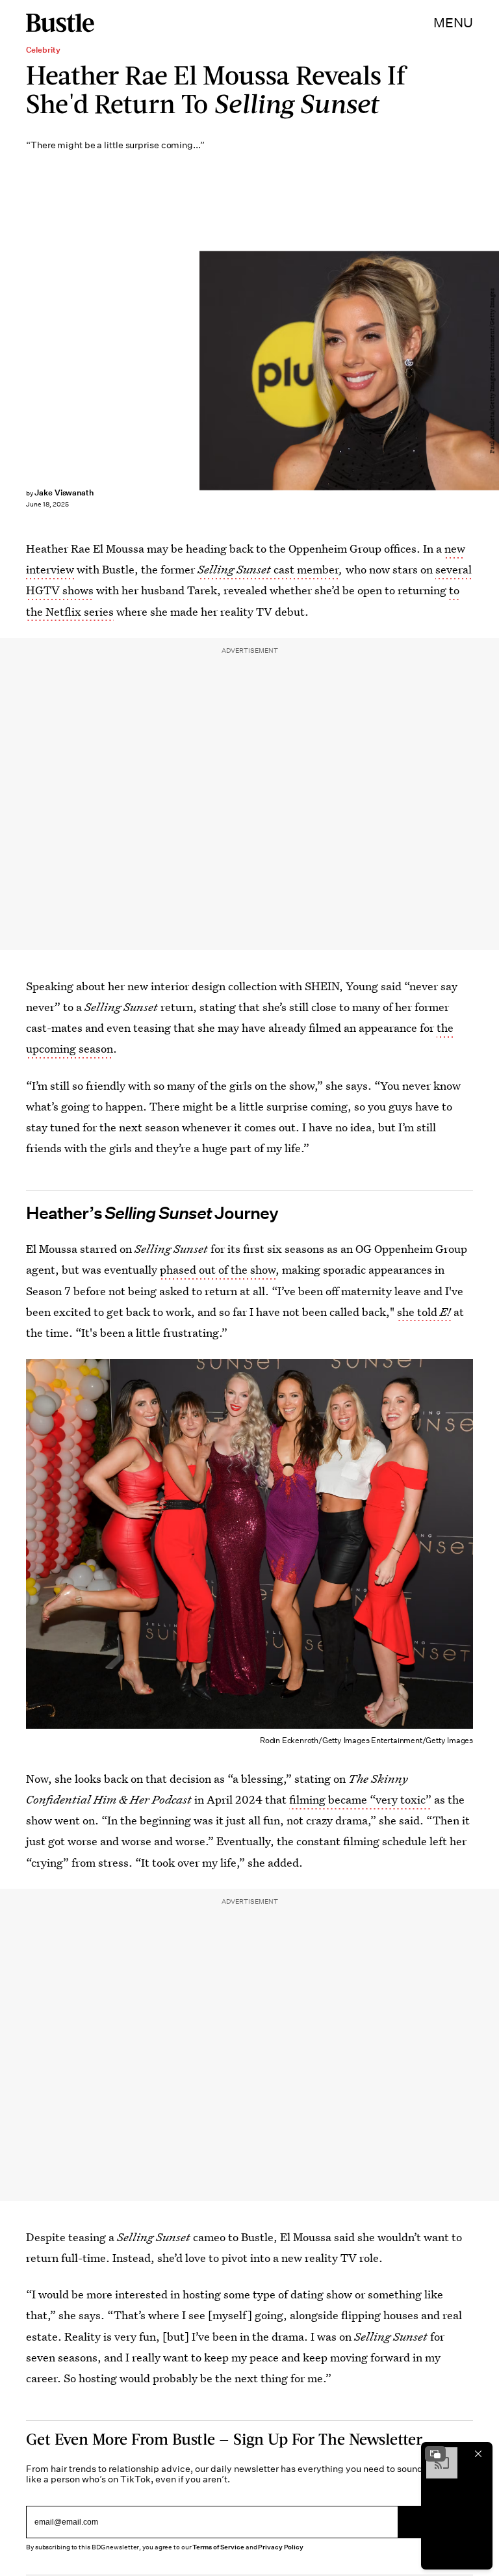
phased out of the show (218, 1269)
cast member (268, 569)
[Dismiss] (478, 2454)
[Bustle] (60, 23)
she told (424, 1312)
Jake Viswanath (64, 493)
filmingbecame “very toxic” (360, 1799)
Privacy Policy (281, 2547)
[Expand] (435, 2454)
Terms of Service (218, 2547)
